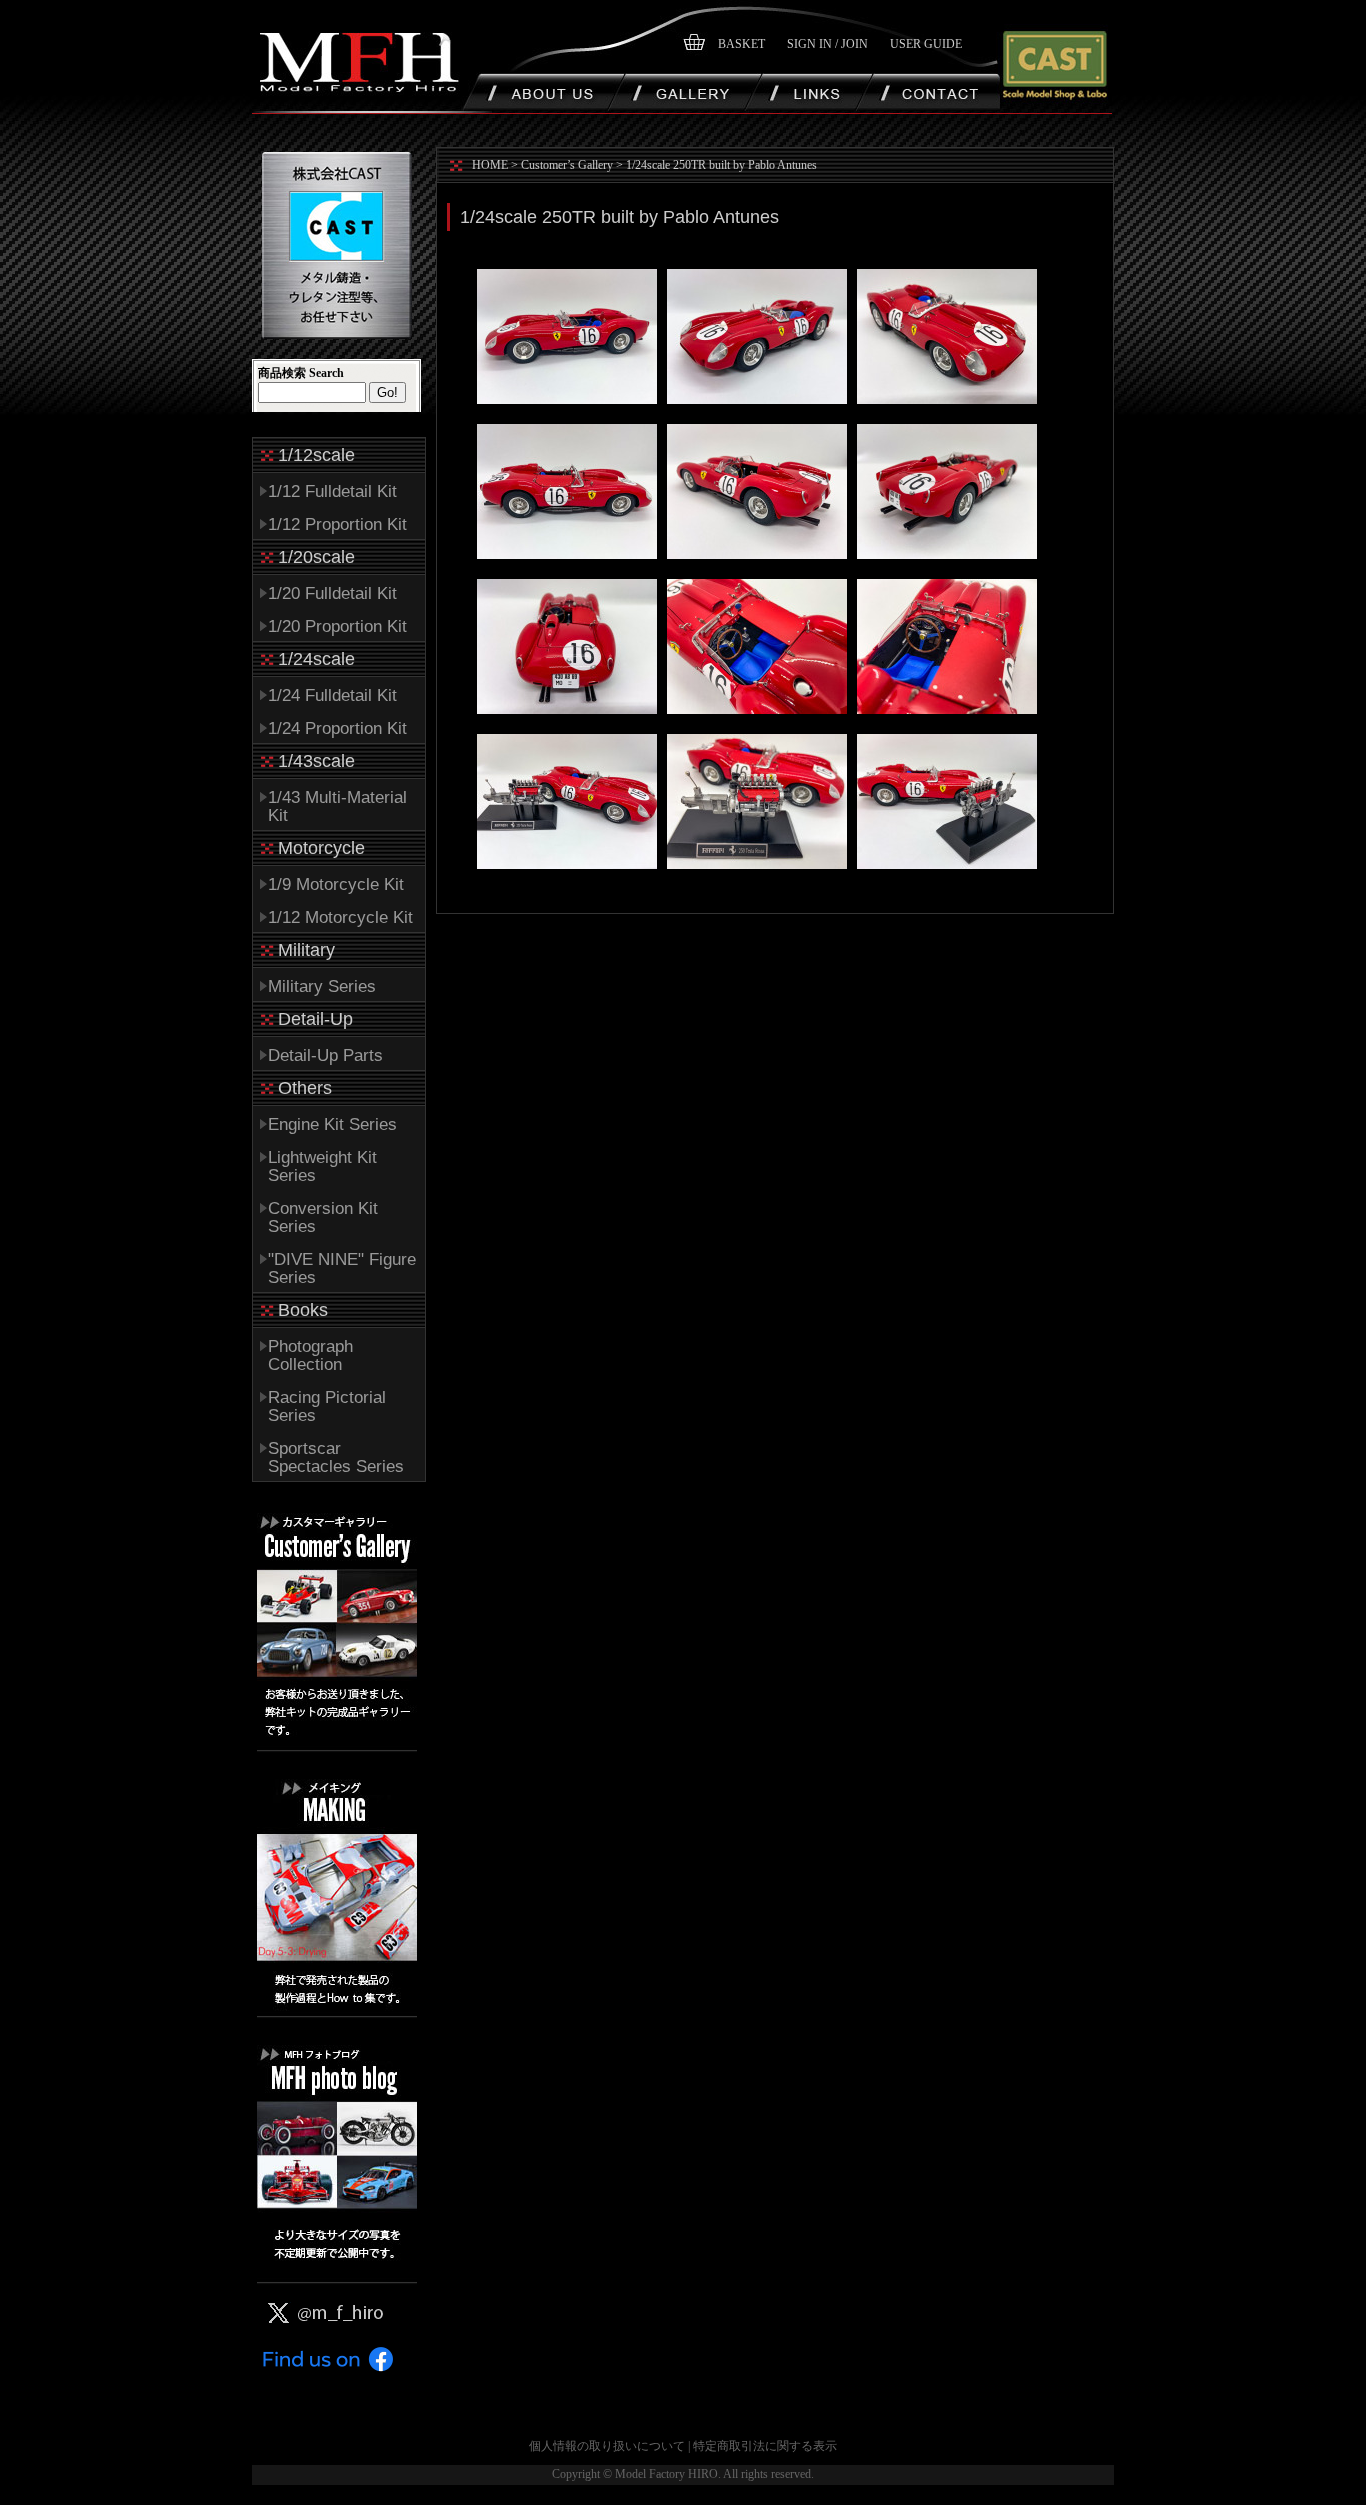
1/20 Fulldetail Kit (332, 593)
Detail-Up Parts (325, 1055)
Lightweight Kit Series (322, 1166)
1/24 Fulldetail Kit (332, 695)
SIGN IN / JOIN (827, 44)
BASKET (741, 44)
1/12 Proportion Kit (337, 524)
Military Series (322, 986)
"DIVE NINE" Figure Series (342, 1268)
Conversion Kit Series (323, 1217)
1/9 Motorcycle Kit (336, 884)
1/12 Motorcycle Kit (340, 917)
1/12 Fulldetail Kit (332, 491)
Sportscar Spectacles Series (336, 1457)
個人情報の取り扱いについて (607, 2446)
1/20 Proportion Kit (337, 626)
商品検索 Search (301, 373)
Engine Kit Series (332, 1124)
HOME (490, 165)
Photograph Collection (310, 1355)
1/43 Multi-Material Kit (337, 806)
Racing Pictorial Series (327, 1406)
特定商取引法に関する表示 (765, 2446)
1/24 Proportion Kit (337, 728)
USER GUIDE (926, 44)
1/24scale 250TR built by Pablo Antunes (721, 165)
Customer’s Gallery (567, 165)
